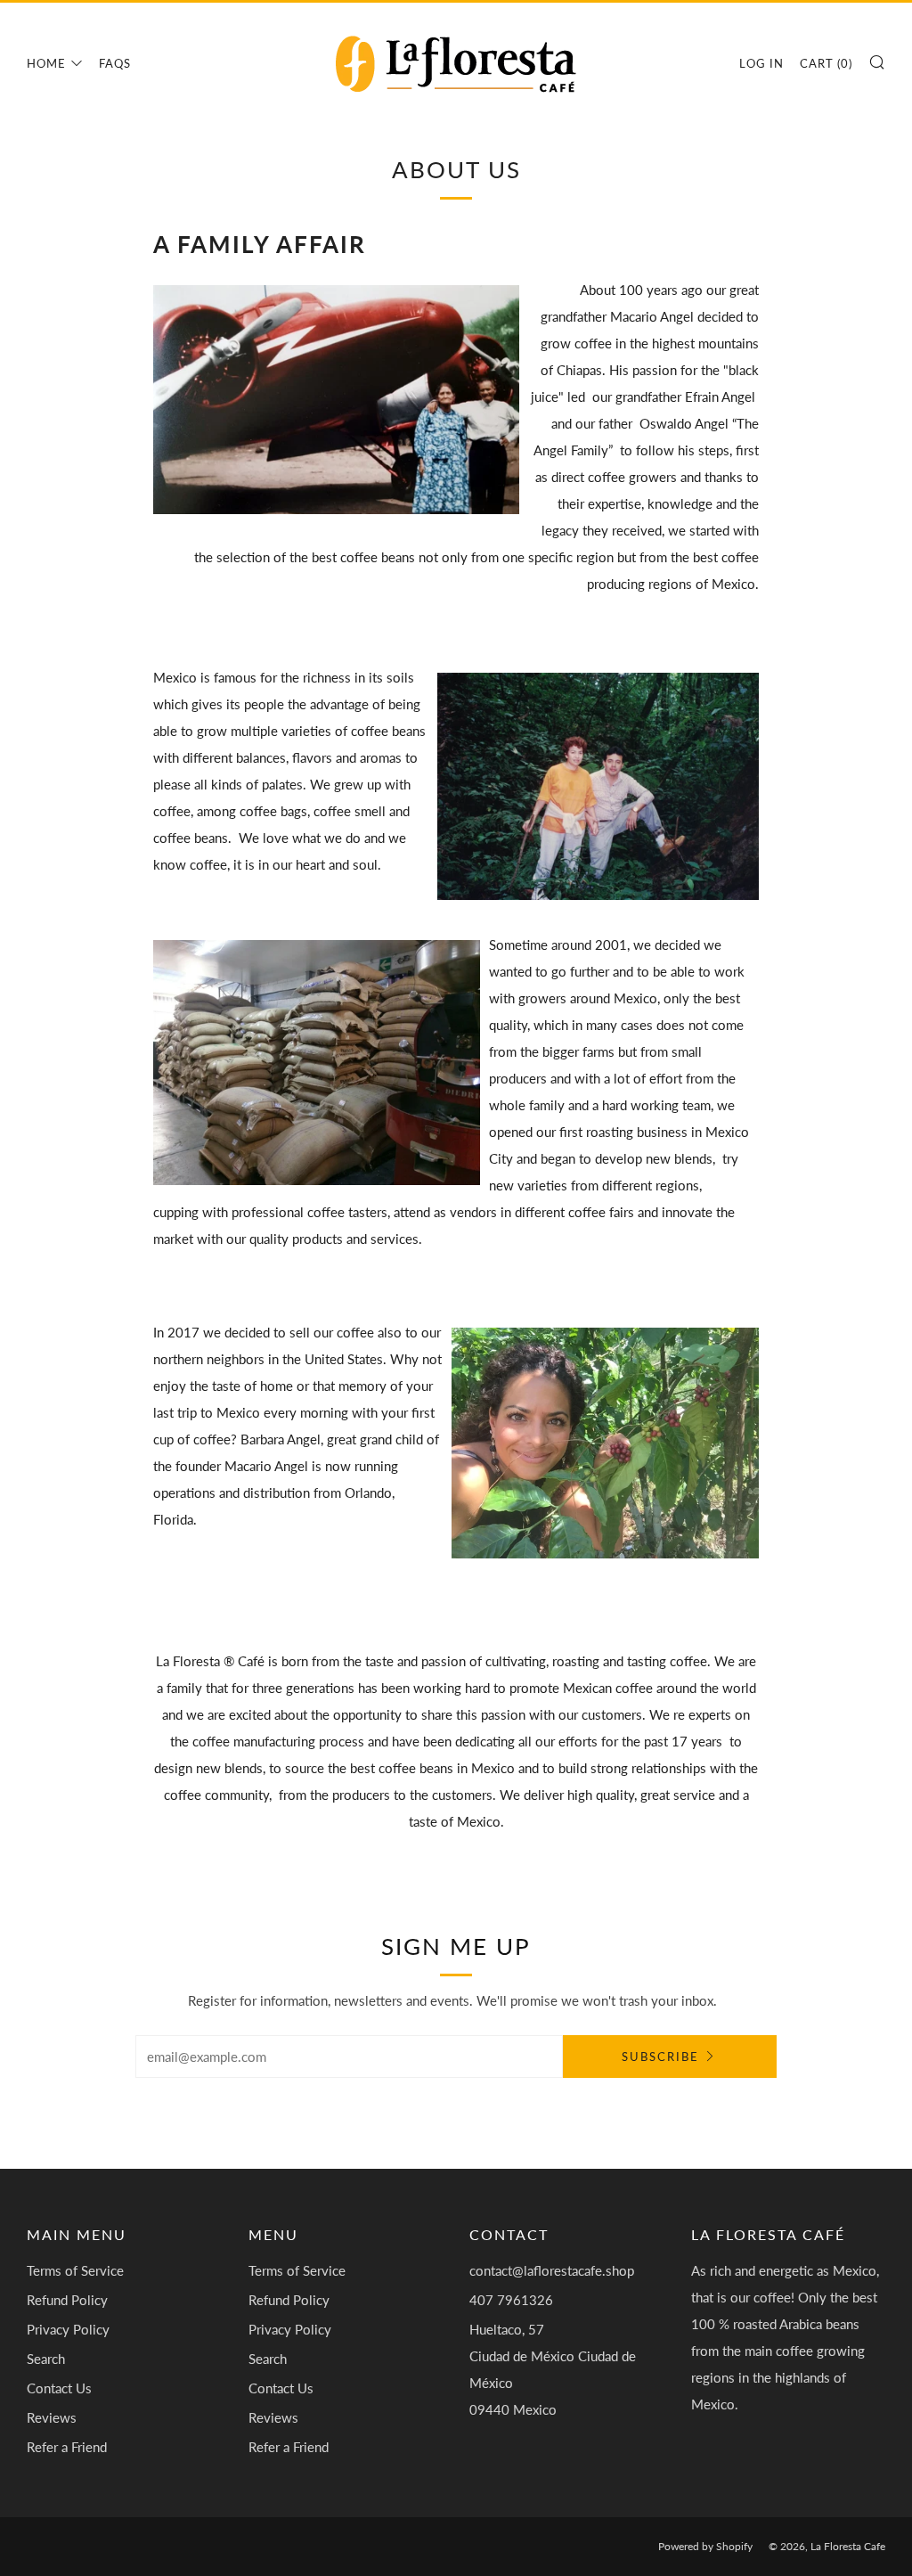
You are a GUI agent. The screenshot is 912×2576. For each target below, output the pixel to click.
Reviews (52, 2417)
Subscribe (660, 2057)
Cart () (826, 63)
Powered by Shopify (705, 2546)
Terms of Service (75, 2270)
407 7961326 (511, 2300)
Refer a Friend (67, 2447)
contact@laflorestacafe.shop (552, 2270)
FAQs (115, 63)
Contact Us (59, 2388)
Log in (761, 63)
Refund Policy (67, 2300)
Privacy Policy (68, 2329)
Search (46, 2359)
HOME (46, 63)
